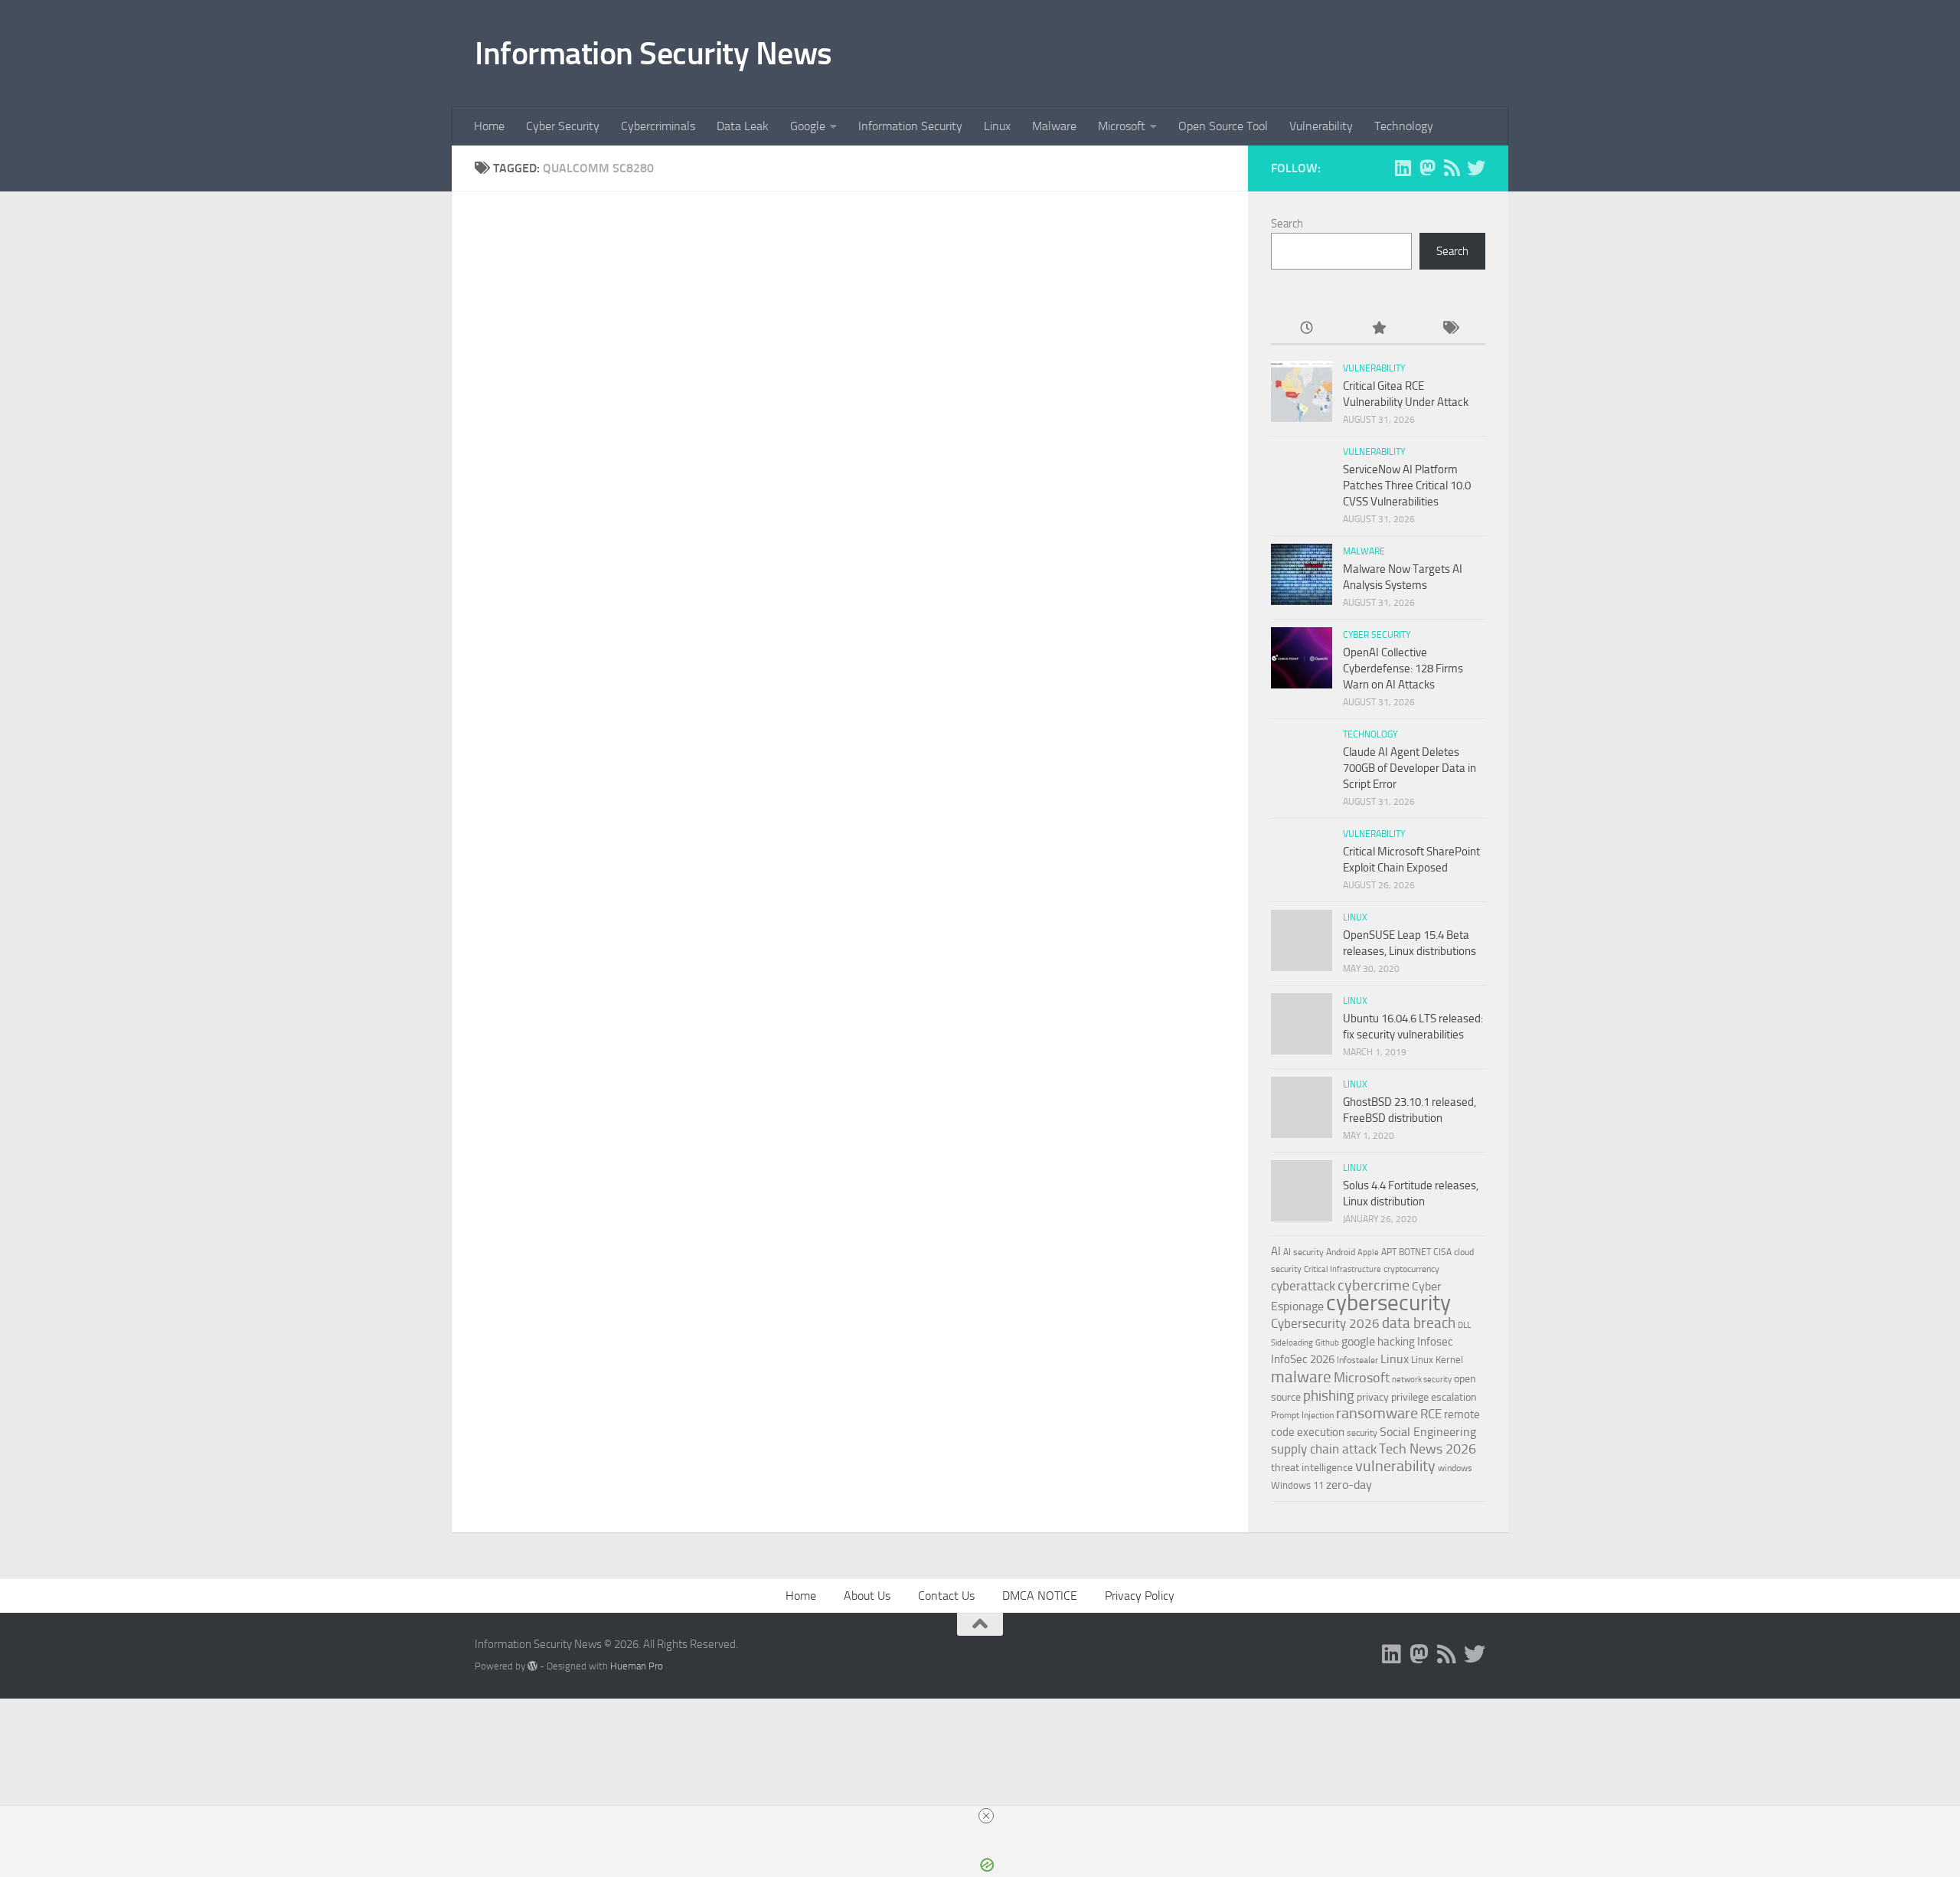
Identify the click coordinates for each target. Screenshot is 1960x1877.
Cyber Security (563, 126)
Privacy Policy (1140, 1596)
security (1362, 1433)
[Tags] (1450, 329)
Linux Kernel (1437, 1360)
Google (808, 126)
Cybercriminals (658, 126)
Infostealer (1357, 1360)
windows (1455, 1468)
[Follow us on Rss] (1452, 168)
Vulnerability (1321, 126)
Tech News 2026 (1428, 1449)
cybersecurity (1388, 1303)
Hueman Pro (637, 1666)
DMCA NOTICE (1040, 1596)
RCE (1431, 1414)
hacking (1396, 1342)
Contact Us (946, 1596)
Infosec (1435, 1342)
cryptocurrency (1411, 1269)
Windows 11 (1297, 1485)
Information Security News (653, 54)
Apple (1368, 1252)
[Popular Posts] (1378, 329)
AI (1276, 1251)
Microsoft (1122, 126)
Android (1341, 1252)
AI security (1303, 1252)
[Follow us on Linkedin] (1403, 168)
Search (1287, 224)
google (1358, 1341)
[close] (986, 1816)
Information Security (910, 126)
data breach (1419, 1323)
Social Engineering (1428, 1432)
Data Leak (743, 126)
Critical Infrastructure (1343, 1269)
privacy (1373, 1397)
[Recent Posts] (1307, 329)
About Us (867, 1596)
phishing (1329, 1396)
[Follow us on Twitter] (1476, 168)
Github (1327, 1343)
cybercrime (1374, 1285)
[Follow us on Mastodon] (1427, 168)
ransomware (1377, 1413)
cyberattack (1303, 1286)
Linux (997, 126)
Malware (1054, 126)
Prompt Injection (1302, 1415)
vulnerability (1395, 1466)
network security (1422, 1380)
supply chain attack (1324, 1449)
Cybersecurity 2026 (1325, 1324)
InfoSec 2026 (1303, 1359)
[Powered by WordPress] (532, 1666)
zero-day (1349, 1485)
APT (1389, 1252)
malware (1301, 1377)
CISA (1442, 1252)
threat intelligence (1312, 1468)
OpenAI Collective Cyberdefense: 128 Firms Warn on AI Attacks (1403, 669)
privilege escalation (1434, 1397)
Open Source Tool (1223, 126)
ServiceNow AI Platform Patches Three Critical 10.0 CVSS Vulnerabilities (1407, 486)
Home (489, 126)
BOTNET (1415, 1252)
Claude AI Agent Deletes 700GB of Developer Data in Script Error (1410, 768)
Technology (1404, 126)
